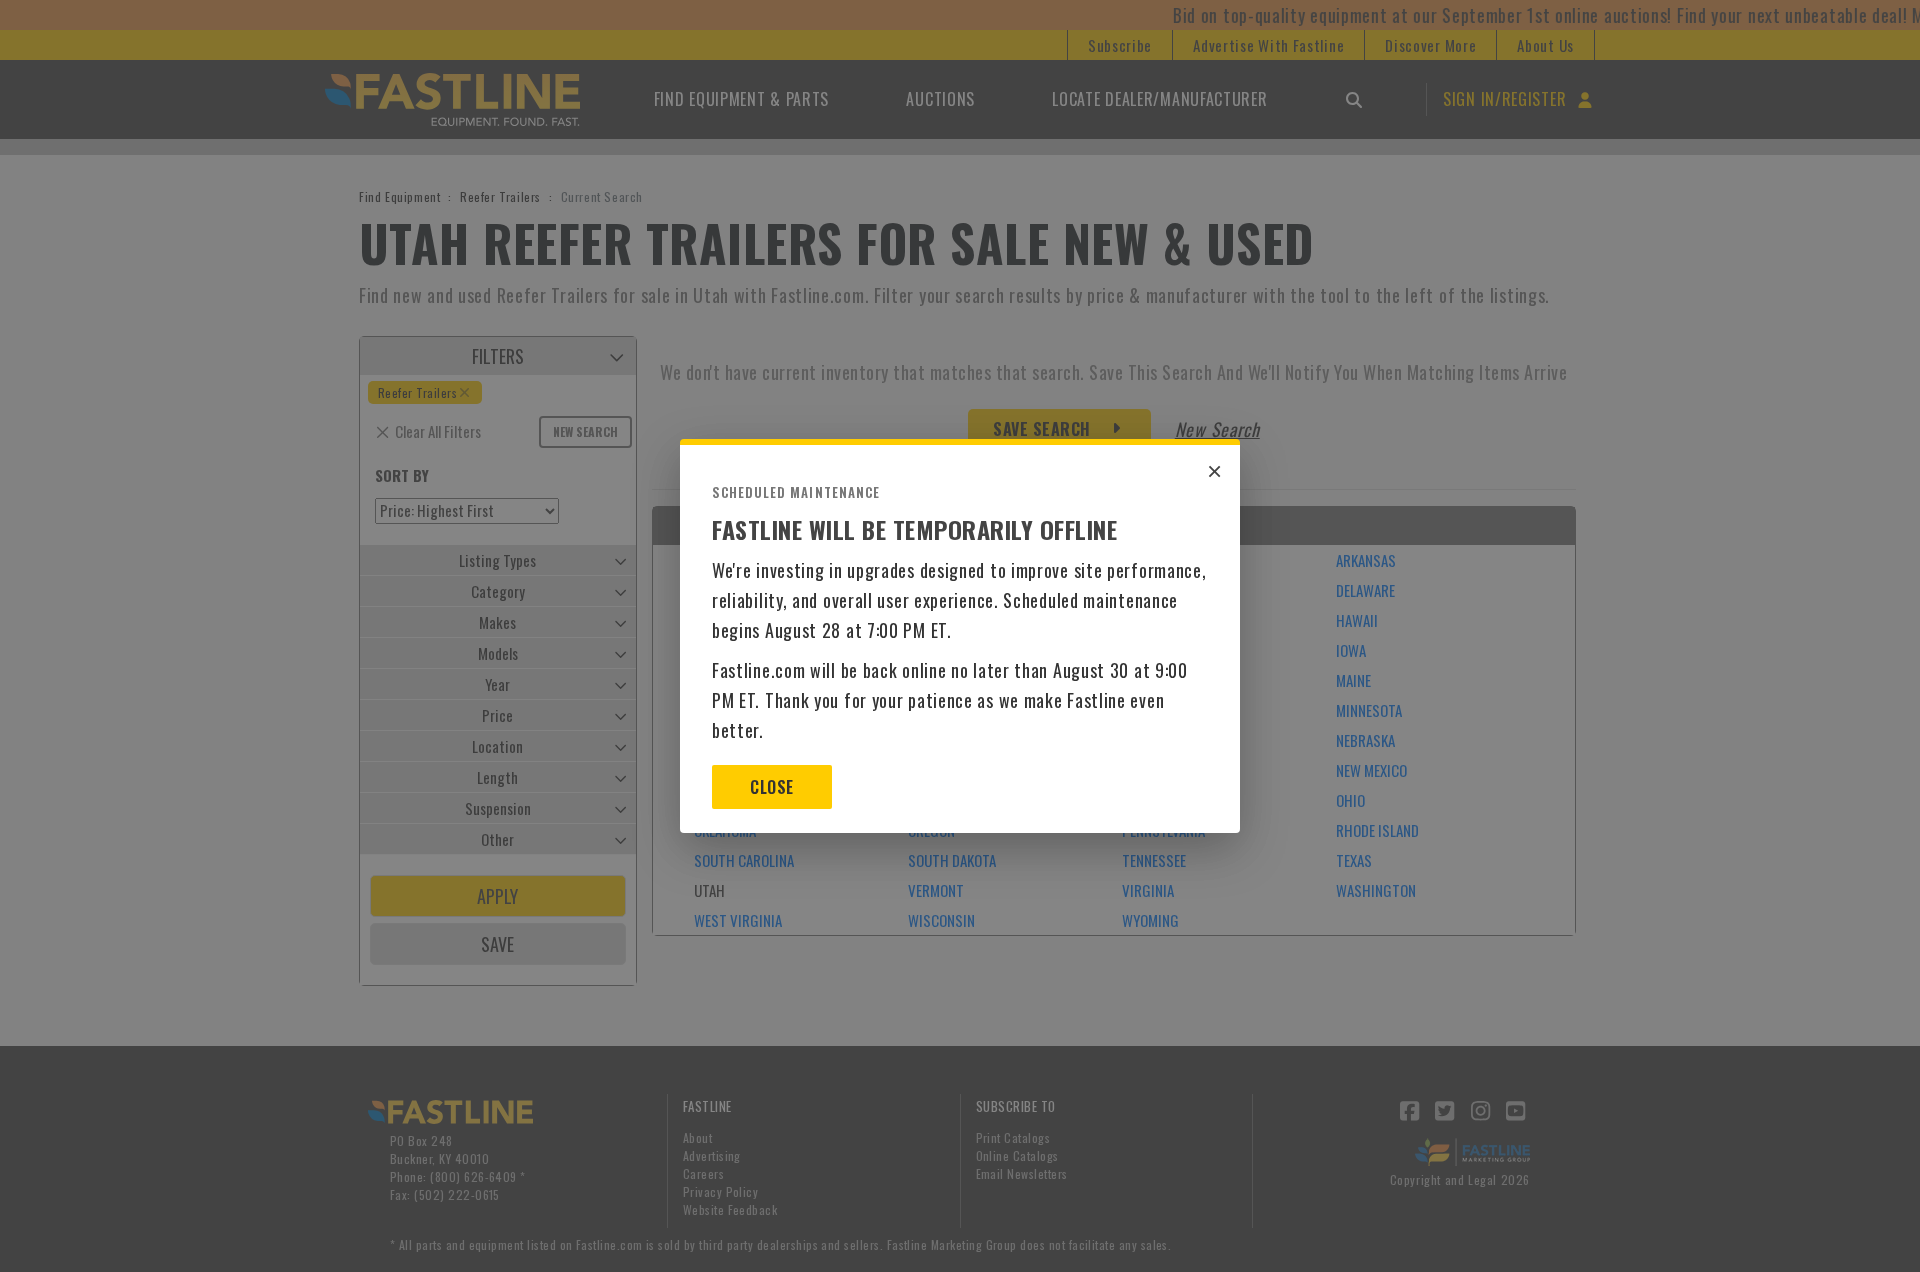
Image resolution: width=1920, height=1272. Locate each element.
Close (771, 787)
